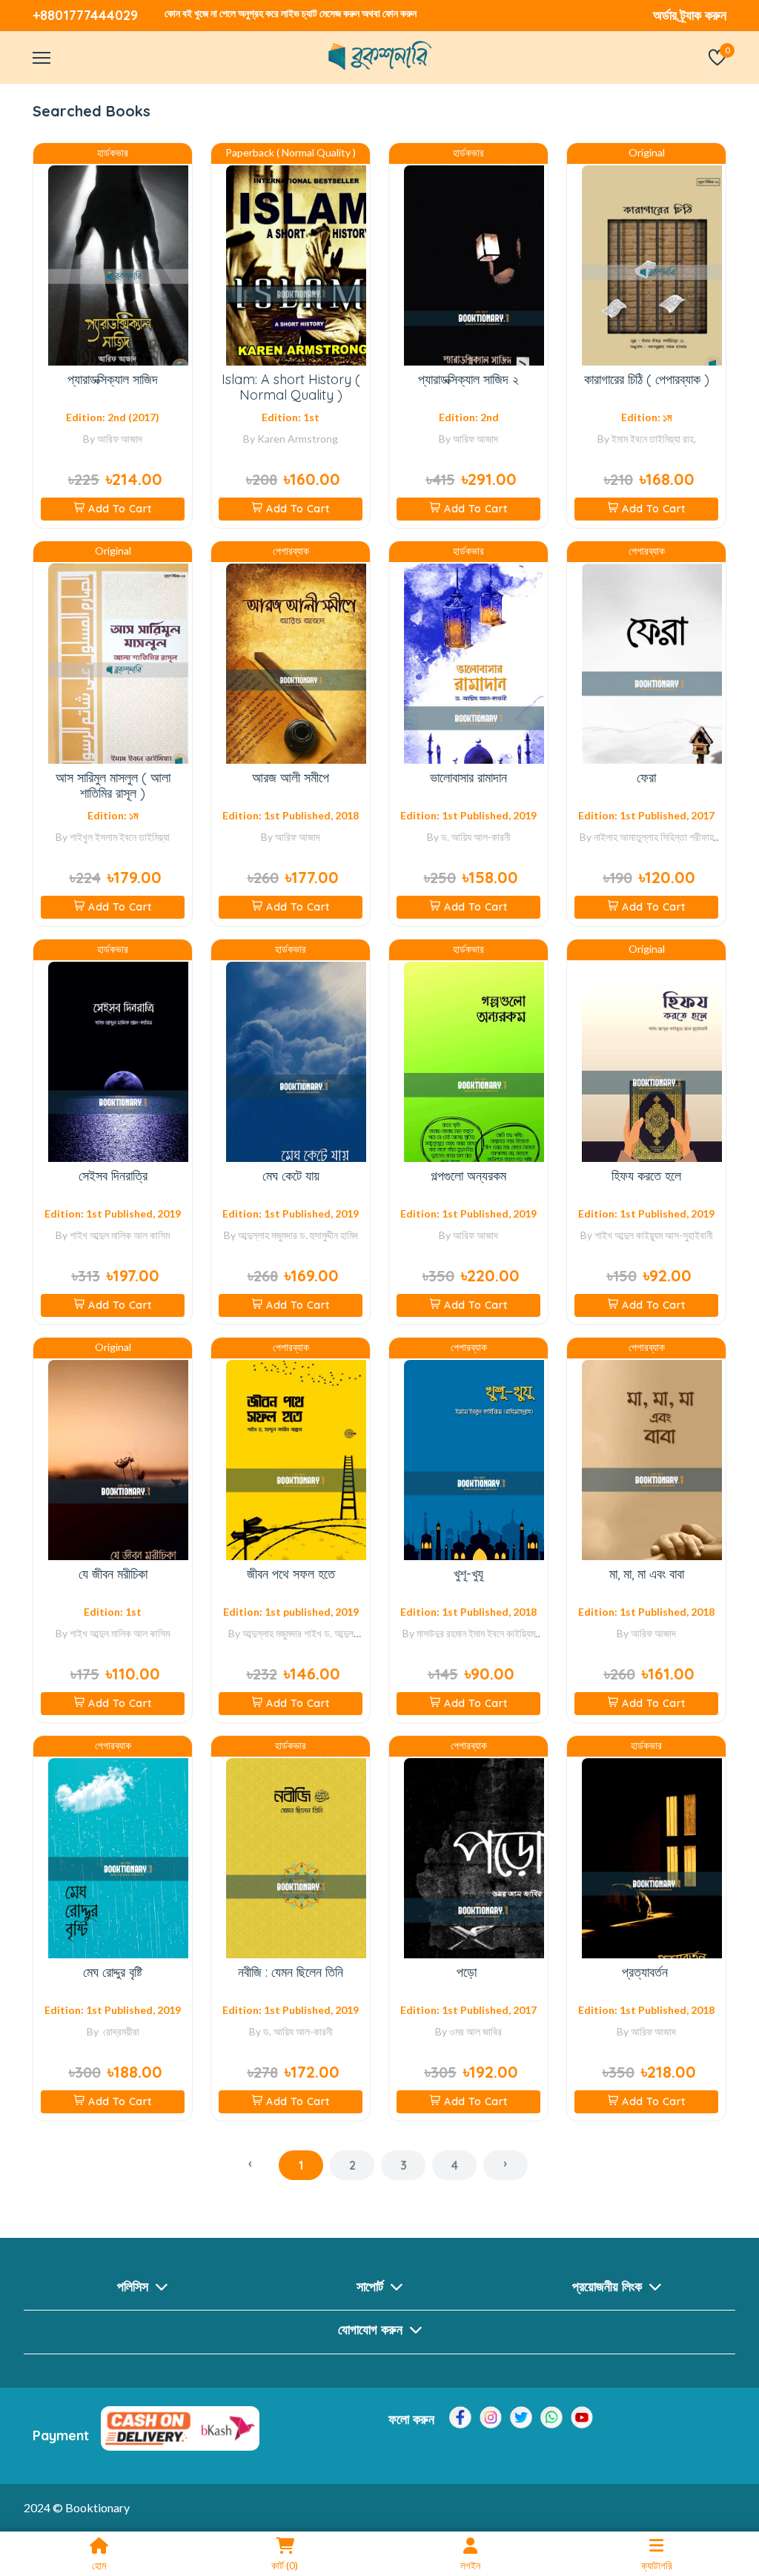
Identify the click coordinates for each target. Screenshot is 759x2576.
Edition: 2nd (469, 417)
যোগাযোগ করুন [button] (372, 2329)
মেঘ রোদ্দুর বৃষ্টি (113, 1972)
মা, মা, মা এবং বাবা (647, 1574)
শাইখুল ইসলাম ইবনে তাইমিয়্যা (120, 837)
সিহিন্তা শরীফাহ (687, 837)
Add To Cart (120, 509)
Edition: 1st (291, 417)
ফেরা (646, 777)
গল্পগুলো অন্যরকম (468, 1176)
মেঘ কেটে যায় (291, 1176)
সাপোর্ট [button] (372, 2286)
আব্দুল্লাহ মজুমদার (268, 1235)
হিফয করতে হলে (646, 1176)
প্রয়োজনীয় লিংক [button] (609, 2286)
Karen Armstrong (298, 439)
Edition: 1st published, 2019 (291, 1612)
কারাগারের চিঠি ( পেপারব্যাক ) (647, 379)
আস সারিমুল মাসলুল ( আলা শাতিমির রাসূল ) (113, 786)
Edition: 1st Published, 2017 (646, 815)
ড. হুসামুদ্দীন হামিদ (329, 1235)
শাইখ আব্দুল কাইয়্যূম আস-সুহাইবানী (654, 1235)
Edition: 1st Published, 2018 (291, 815)
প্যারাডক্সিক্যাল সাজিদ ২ (468, 379)
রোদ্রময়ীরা (120, 2031)
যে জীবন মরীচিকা (113, 1574)
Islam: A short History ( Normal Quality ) (291, 387)
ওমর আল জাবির (475, 2031)
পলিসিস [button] (135, 2286)
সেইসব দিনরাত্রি (113, 1176)
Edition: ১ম (646, 417)
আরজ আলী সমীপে (291, 777)
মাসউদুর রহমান (441, 1633)
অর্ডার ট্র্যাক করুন (690, 15)
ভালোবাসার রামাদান (468, 777)
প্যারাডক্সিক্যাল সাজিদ (113, 379)
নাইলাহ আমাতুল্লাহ (626, 837)
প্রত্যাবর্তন (647, 1972)
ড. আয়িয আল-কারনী (476, 837)
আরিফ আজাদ (120, 439)
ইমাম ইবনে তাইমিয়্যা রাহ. (654, 439)
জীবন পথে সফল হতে (291, 1574)
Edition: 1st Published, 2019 (468, 815)
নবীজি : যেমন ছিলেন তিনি (291, 1972)
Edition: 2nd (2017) (113, 417)
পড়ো (468, 1972)
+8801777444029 (85, 15)
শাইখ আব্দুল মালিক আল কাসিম (120, 1235)
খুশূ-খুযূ (468, 1574)
